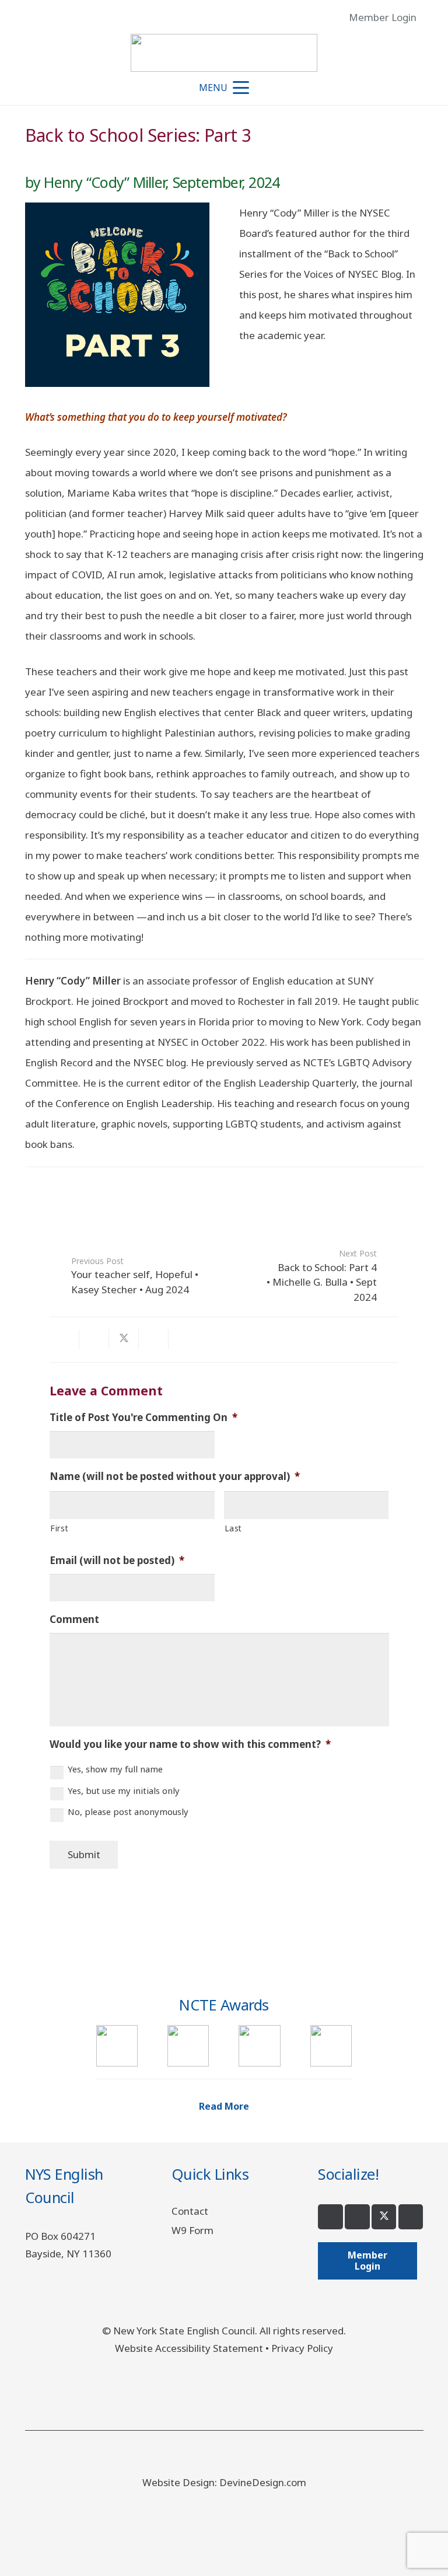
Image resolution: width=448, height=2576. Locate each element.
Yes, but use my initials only (124, 1790)
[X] (384, 2217)
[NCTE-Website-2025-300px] (331, 2046)
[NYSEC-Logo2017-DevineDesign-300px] (224, 53)
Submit (84, 1854)
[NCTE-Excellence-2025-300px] (117, 2046)
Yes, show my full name (115, 1769)
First (59, 1528)
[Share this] (94, 1339)
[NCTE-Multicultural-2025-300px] (188, 2046)
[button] (430, 18)
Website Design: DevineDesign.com (224, 2482)
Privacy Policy (302, 2348)
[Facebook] (330, 2217)
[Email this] (64, 1339)
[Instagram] (357, 2217)
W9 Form (192, 2230)
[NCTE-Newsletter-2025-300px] (259, 2046)
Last (234, 1528)
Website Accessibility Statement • (193, 2348)
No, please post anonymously (128, 1811)
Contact (190, 2211)
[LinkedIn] (411, 2217)
